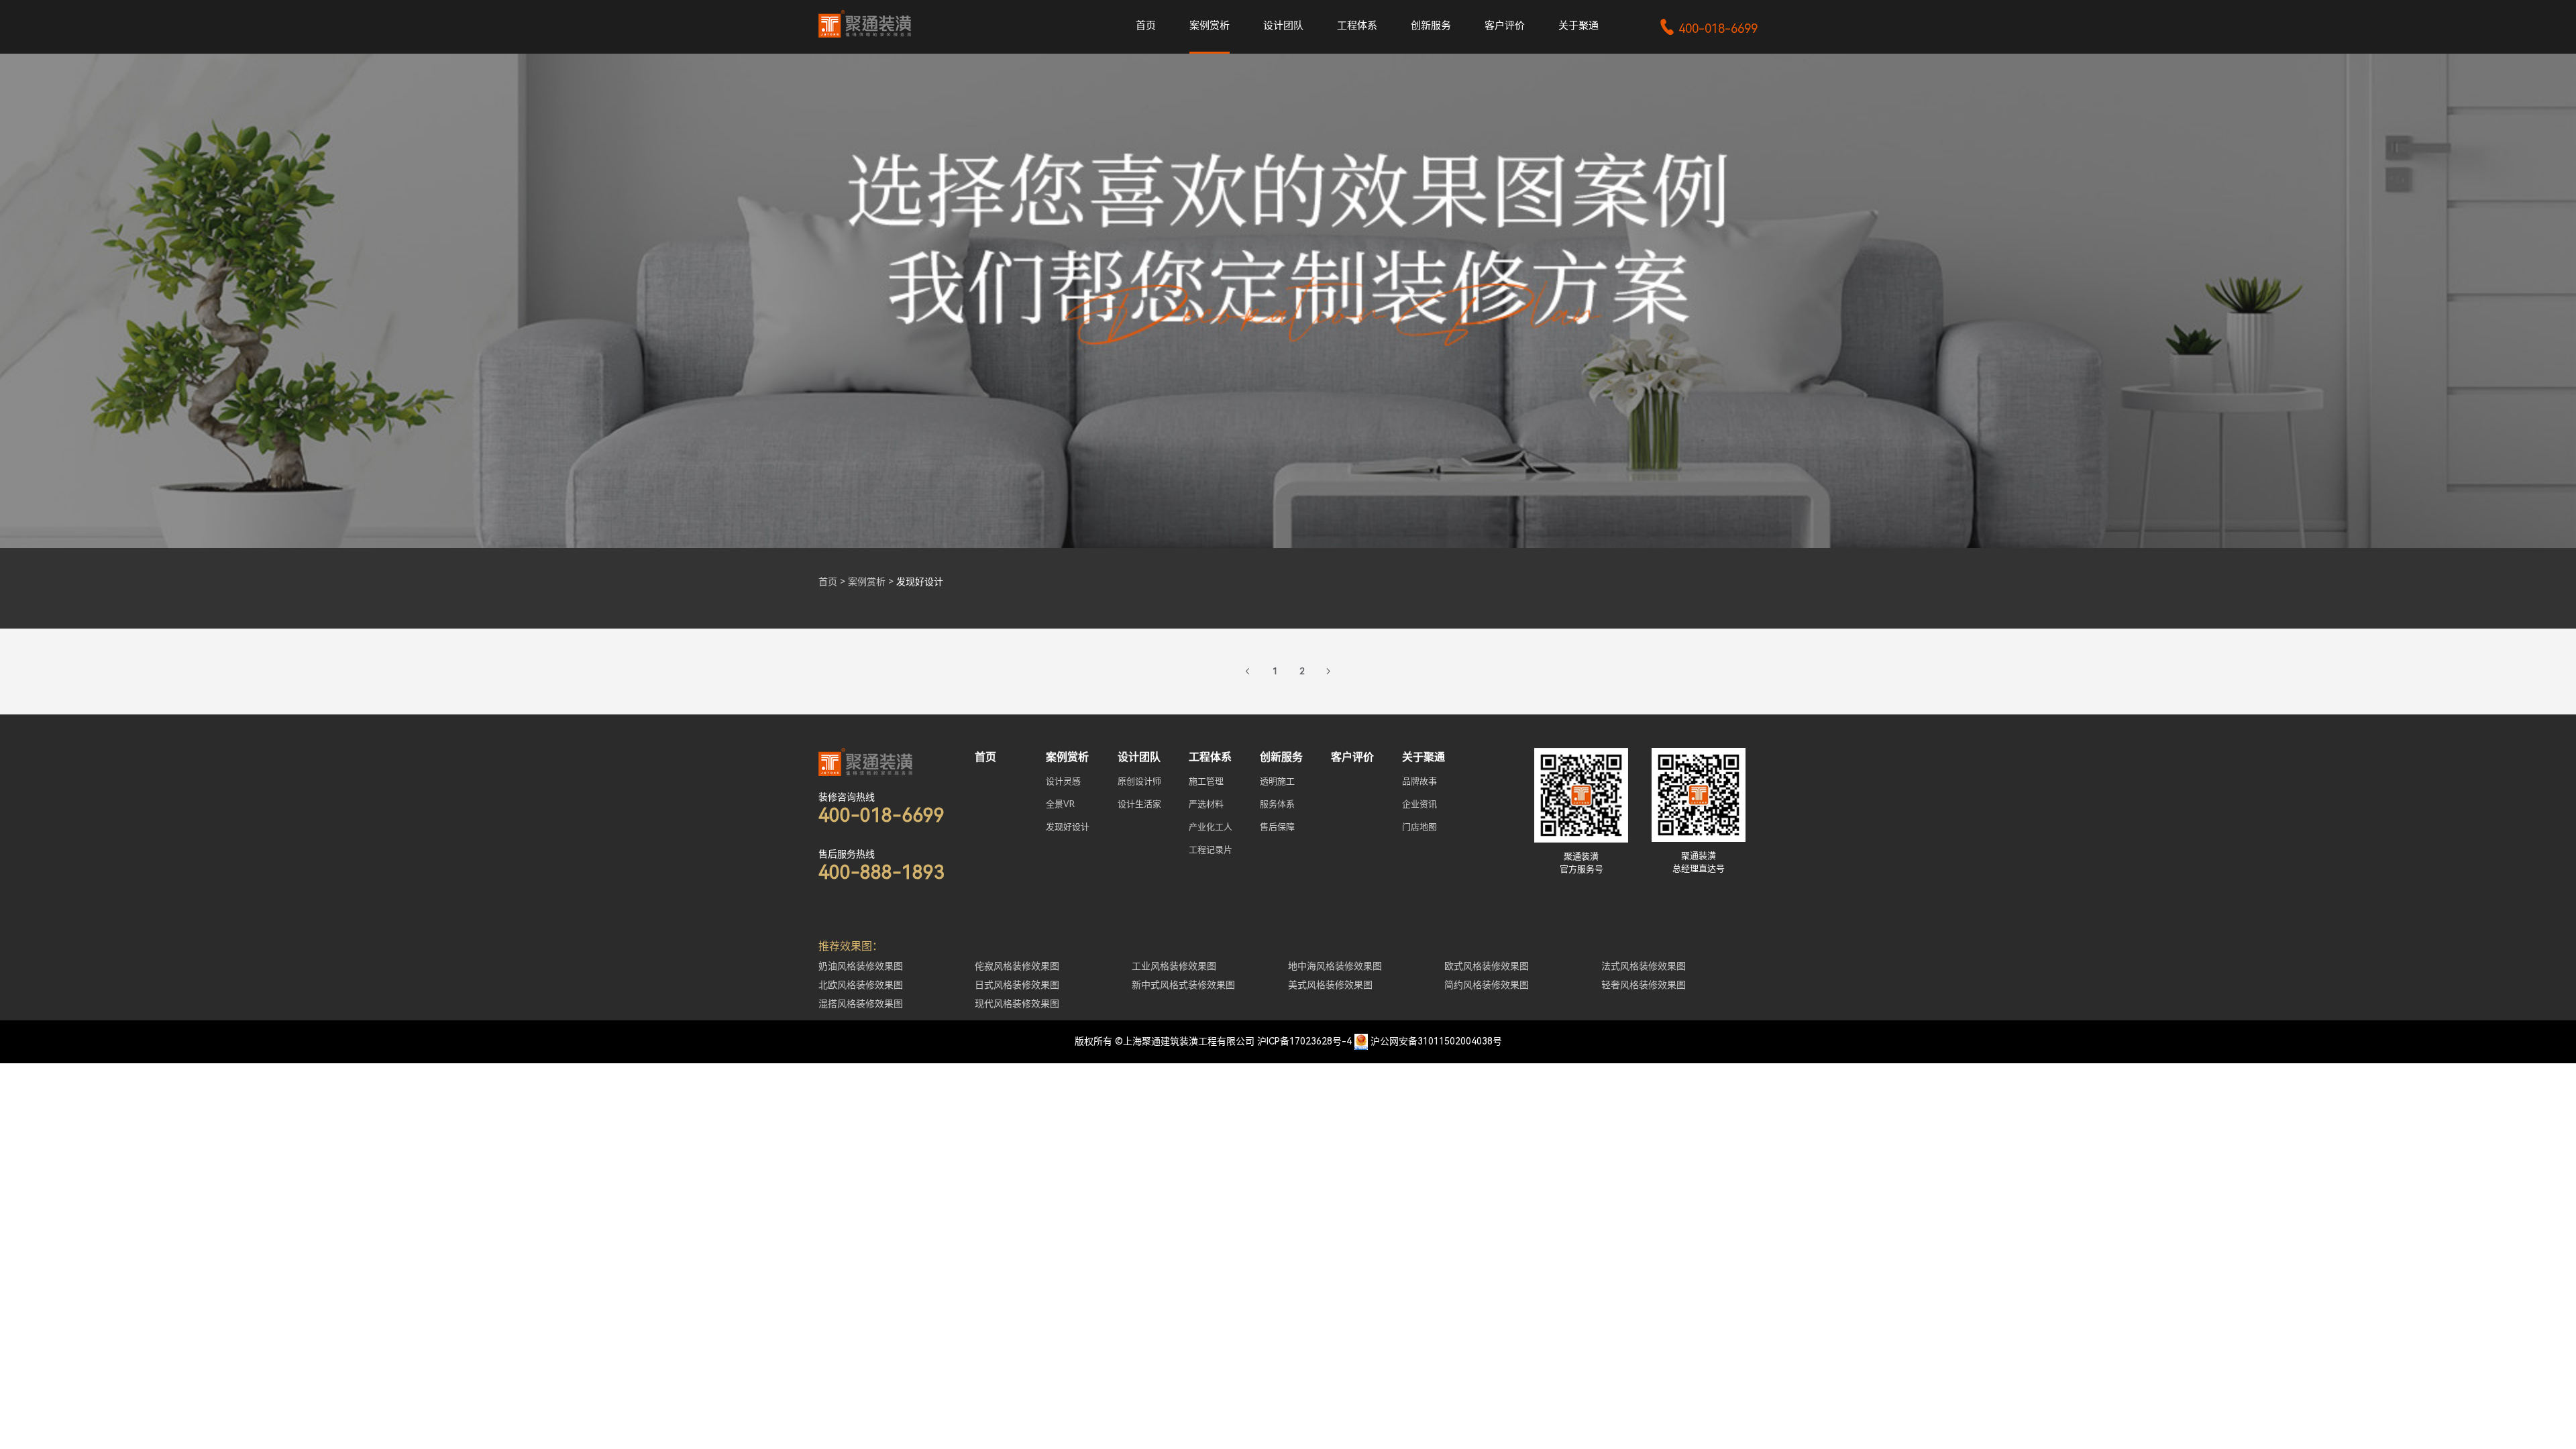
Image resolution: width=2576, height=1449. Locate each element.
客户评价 (1505, 25)
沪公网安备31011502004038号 (1436, 1041)
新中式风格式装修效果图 (1183, 985)
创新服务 (1431, 25)
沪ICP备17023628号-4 (1304, 1041)
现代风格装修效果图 (1017, 1004)
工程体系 (1357, 25)
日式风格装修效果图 (1017, 985)
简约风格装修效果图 (1487, 985)
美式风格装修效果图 (1330, 985)
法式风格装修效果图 (1644, 966)
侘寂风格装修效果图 (1017, 966)
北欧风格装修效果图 (861, 985)
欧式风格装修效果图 (1487, 966)
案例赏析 (1210, 25)
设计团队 (1283, 25)
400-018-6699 (1708, 29)
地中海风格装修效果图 (1335, 966)
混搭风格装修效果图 (861, 1004)
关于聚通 (1578, 25)
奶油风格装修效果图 (861, 966)
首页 (1146, 25)
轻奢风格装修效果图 (1644, 985)
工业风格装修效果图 (1174, 966)
